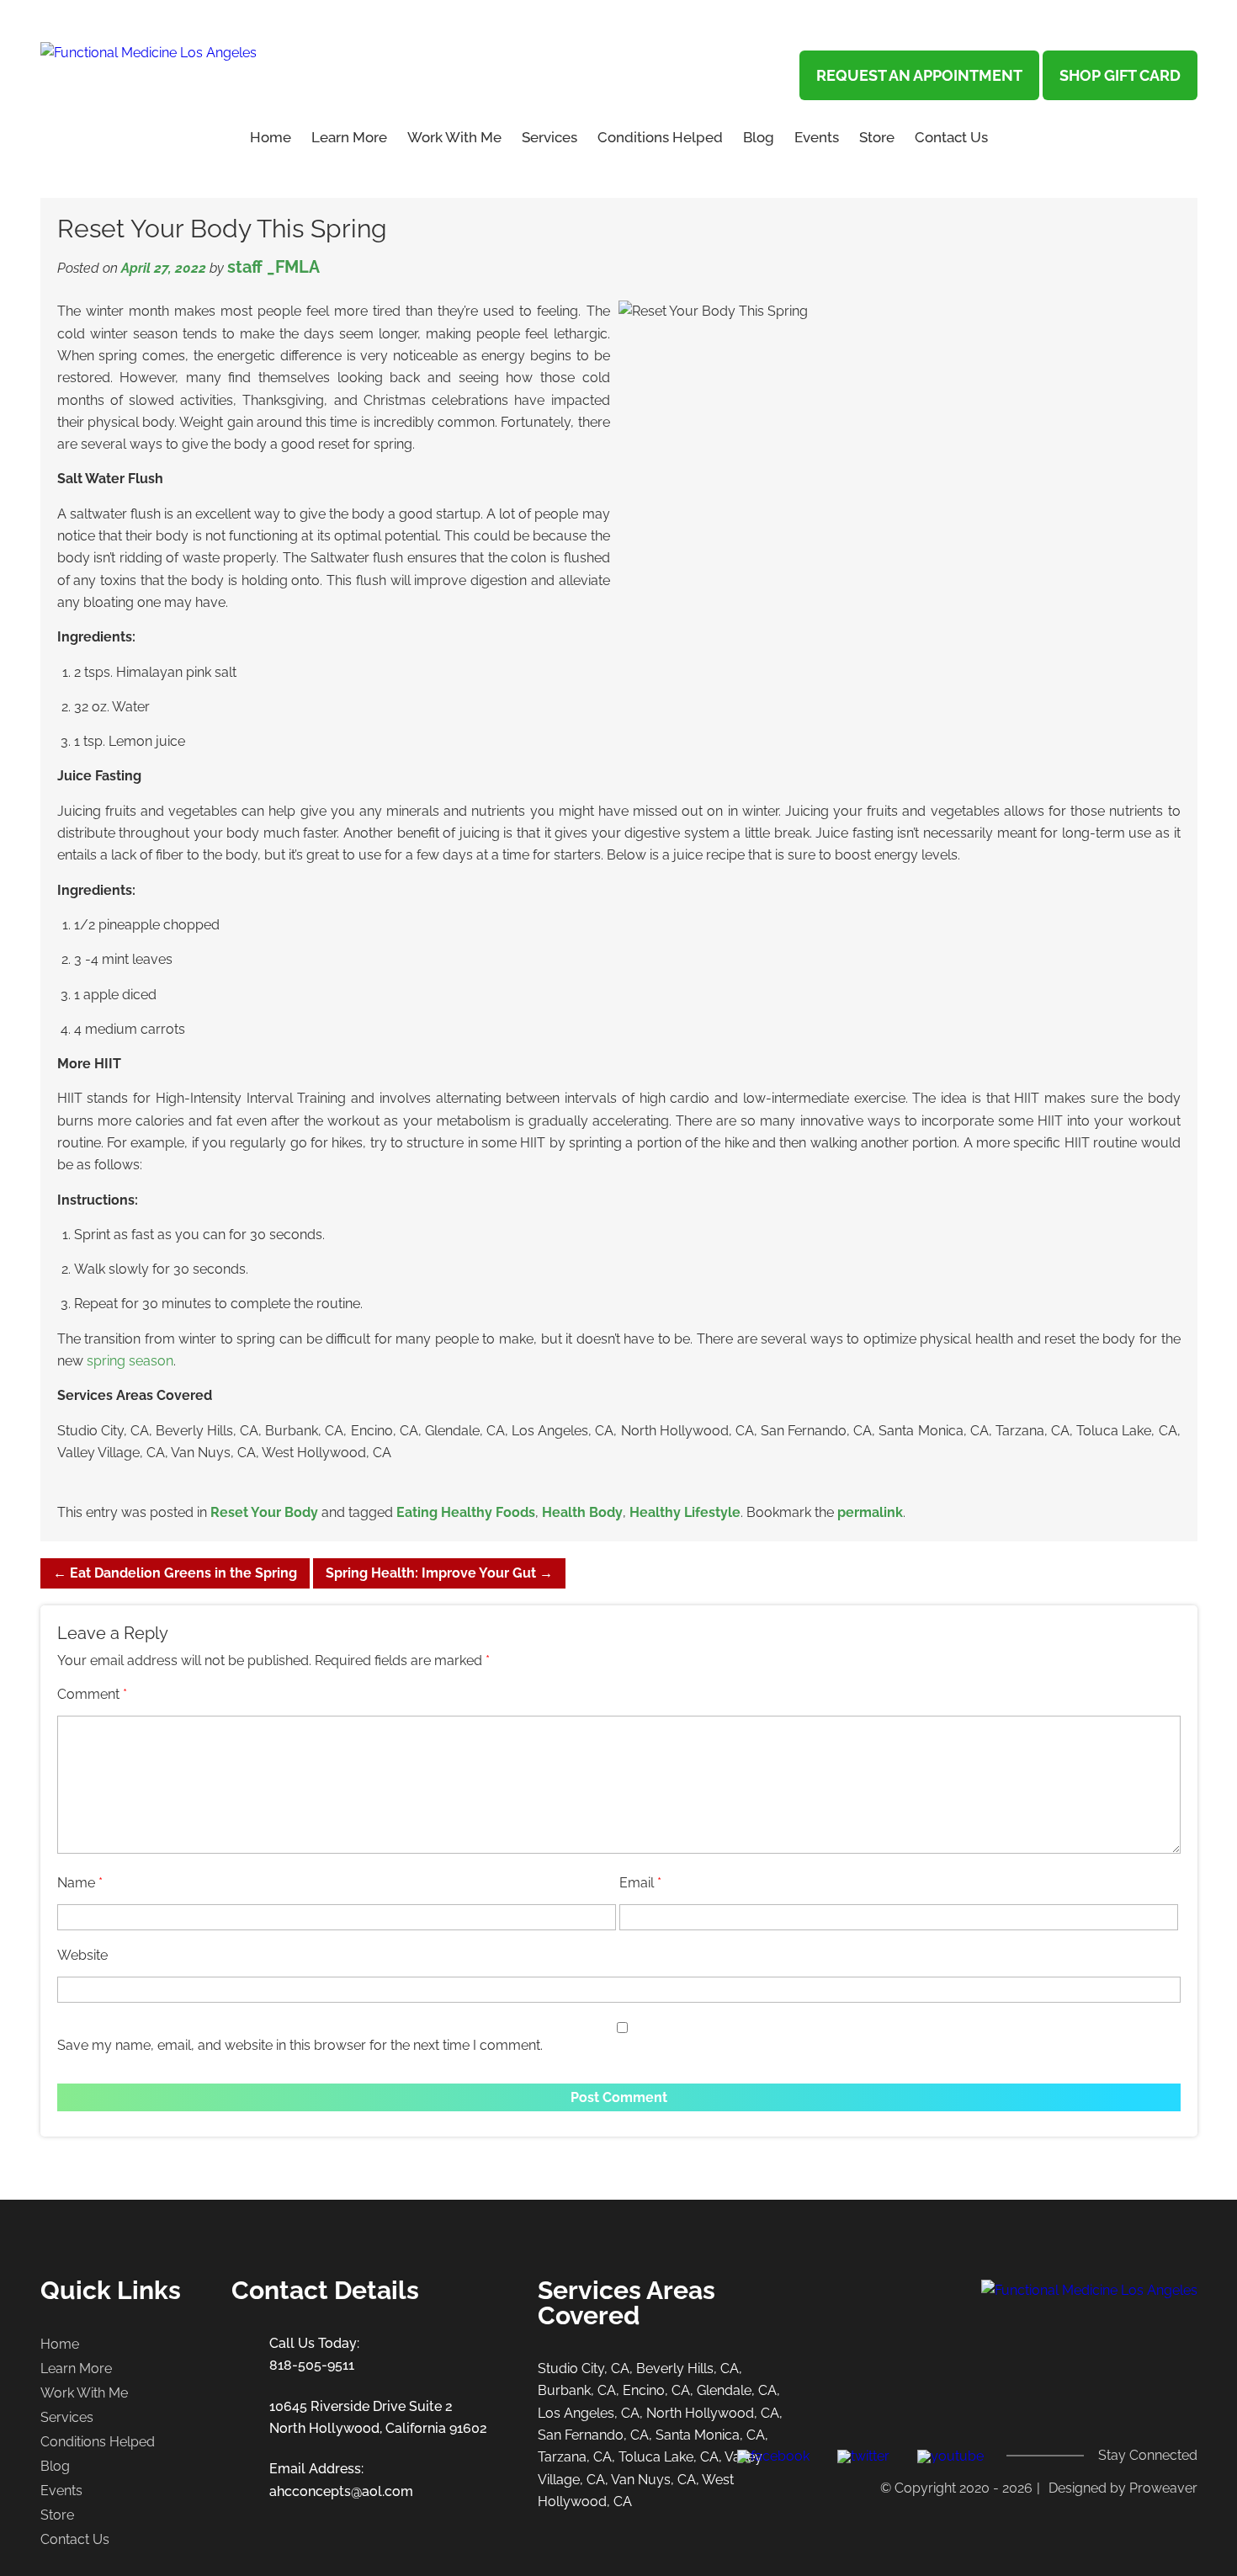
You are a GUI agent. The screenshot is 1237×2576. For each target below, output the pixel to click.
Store (877, 137)
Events (817, 137)
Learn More (76, 2368)
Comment (92, 1694)
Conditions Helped (660, 137)
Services (549, 137)
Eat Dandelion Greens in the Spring (175, 1573)
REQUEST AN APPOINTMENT (919, 75)
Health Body (582, 1512)
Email (640, 1883)
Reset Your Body (264, 1512)
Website (82, 1955)
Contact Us (951, 137)
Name (80, 1883)
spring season (130, 1361)
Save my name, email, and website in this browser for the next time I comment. (300, 2045)
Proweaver (1163, 2488)
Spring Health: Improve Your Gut (439, 1573)
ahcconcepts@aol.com (341, 2491)
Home (271, 137)
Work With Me (454, 137)
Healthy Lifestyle (685, 1512)
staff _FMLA (273, 267)
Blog (759, 137)
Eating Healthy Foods (466, 1512)
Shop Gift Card (1120, 75)
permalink (870, 1512)
